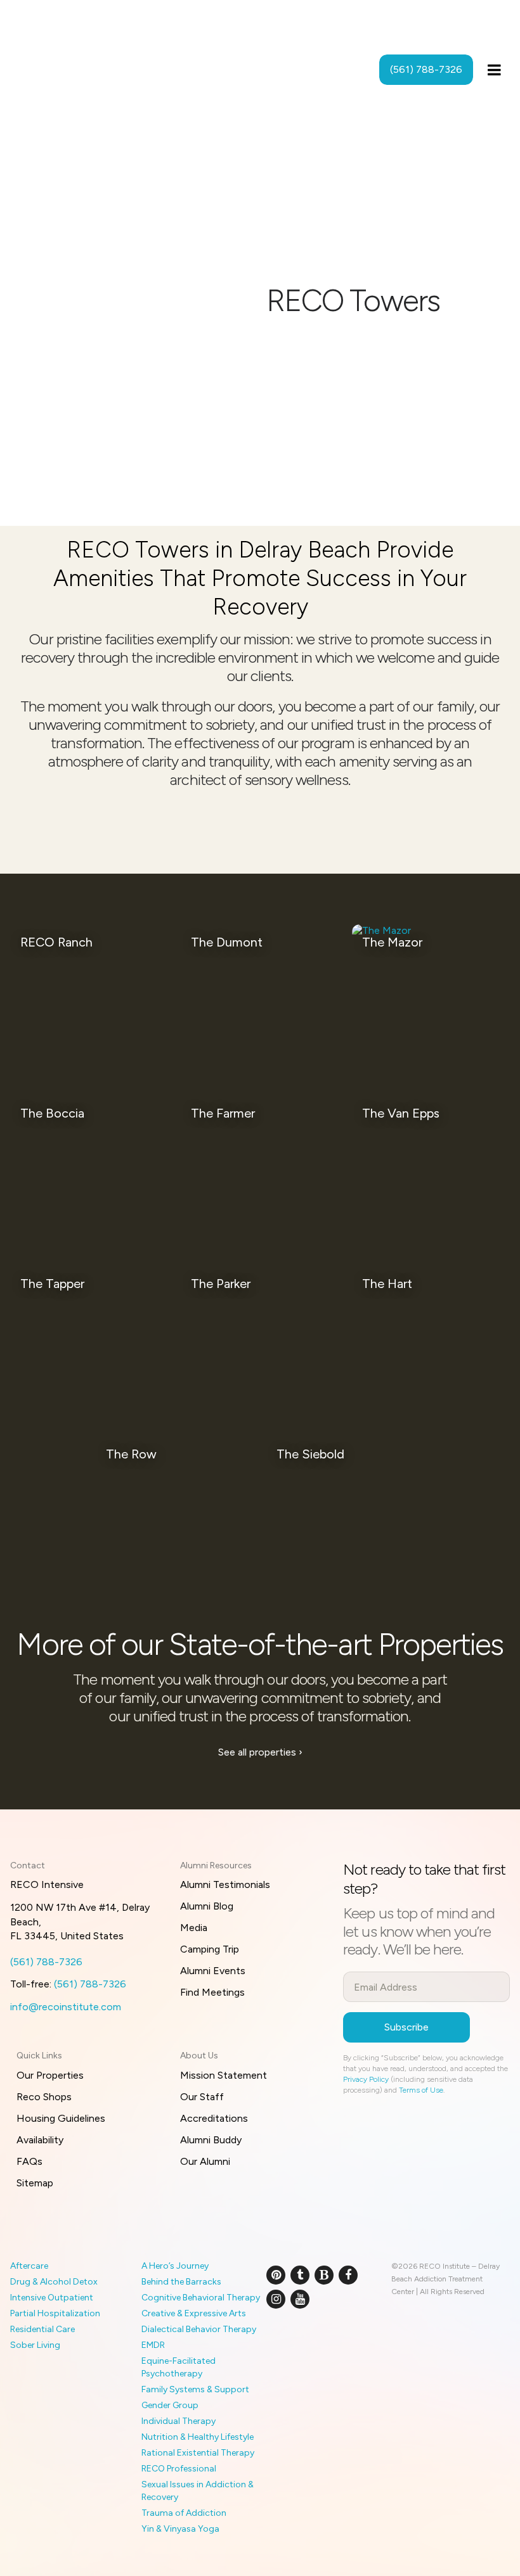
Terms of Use (421, 2090)
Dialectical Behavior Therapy (199, 2329)
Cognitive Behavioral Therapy (201, 2298)
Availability (40, 2140)
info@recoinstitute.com (66, 2007)
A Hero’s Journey (175, 2266)
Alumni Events (213, 1971)
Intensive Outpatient (52, 2298)
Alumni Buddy (211, 2140)
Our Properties (50, 2075)
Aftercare (29, 2266)
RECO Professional (179, 2469)
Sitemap (35, 2183)
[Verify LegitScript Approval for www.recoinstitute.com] (281, 2340)
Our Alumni (205, 2161)
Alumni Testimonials (225, 1884)
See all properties (260, 1752)
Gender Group (170, 2405)
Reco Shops (44, 2097)
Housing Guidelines (61, 2118)
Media (194, 1928)
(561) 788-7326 (46, 1962)
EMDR (153, 2345)
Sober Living (35, 2345)
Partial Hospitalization (55, 2313)
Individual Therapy (179, 2421)
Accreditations (214, 2118)
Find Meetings (212, 1992)
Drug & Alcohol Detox (54, 2282)
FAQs (29, 2161)
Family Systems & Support (195, 2389)
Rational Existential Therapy (198, 2453)
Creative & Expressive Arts (194, 2313)
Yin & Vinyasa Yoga (180, 2529)
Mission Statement (224, 2075)
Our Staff (202, 2097)
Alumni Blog (207, 1906)
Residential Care (42, 2329)
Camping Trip (210, 1949)
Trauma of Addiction (184, 2513)
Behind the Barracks (181, 2282)
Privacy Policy (366, 2079)
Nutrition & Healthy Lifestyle (198, 2437)
